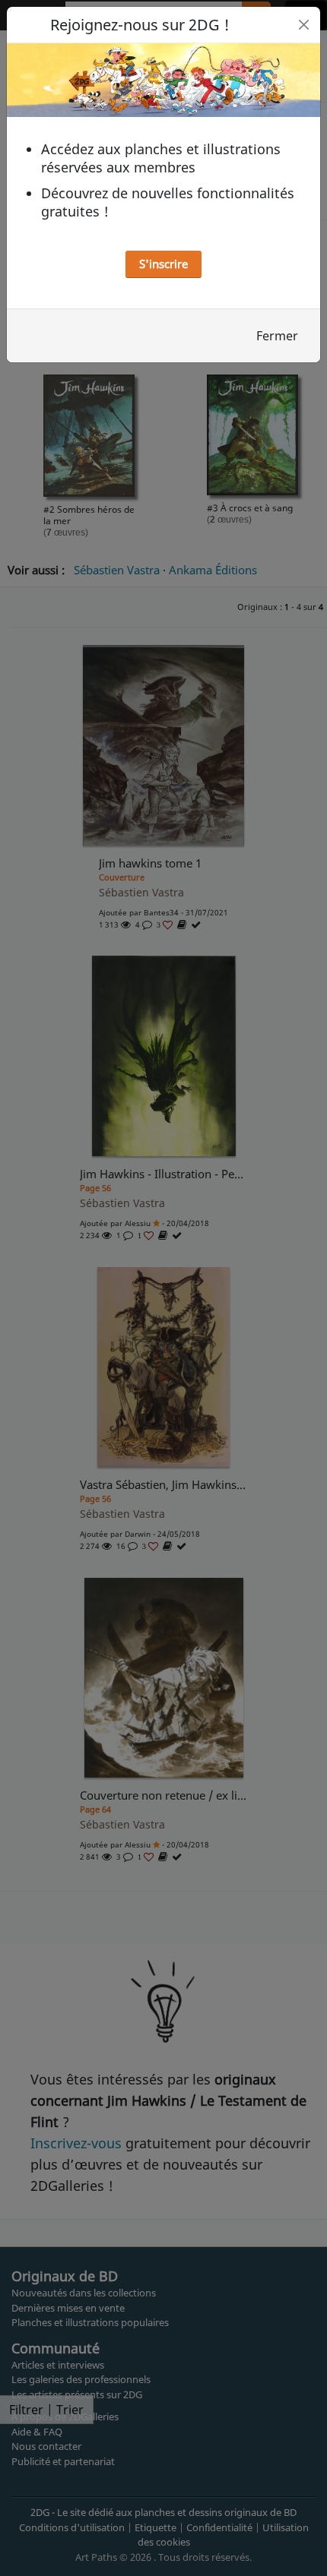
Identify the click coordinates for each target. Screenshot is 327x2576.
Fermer (277, 336)
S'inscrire (163, 264)
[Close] (304, 25)
